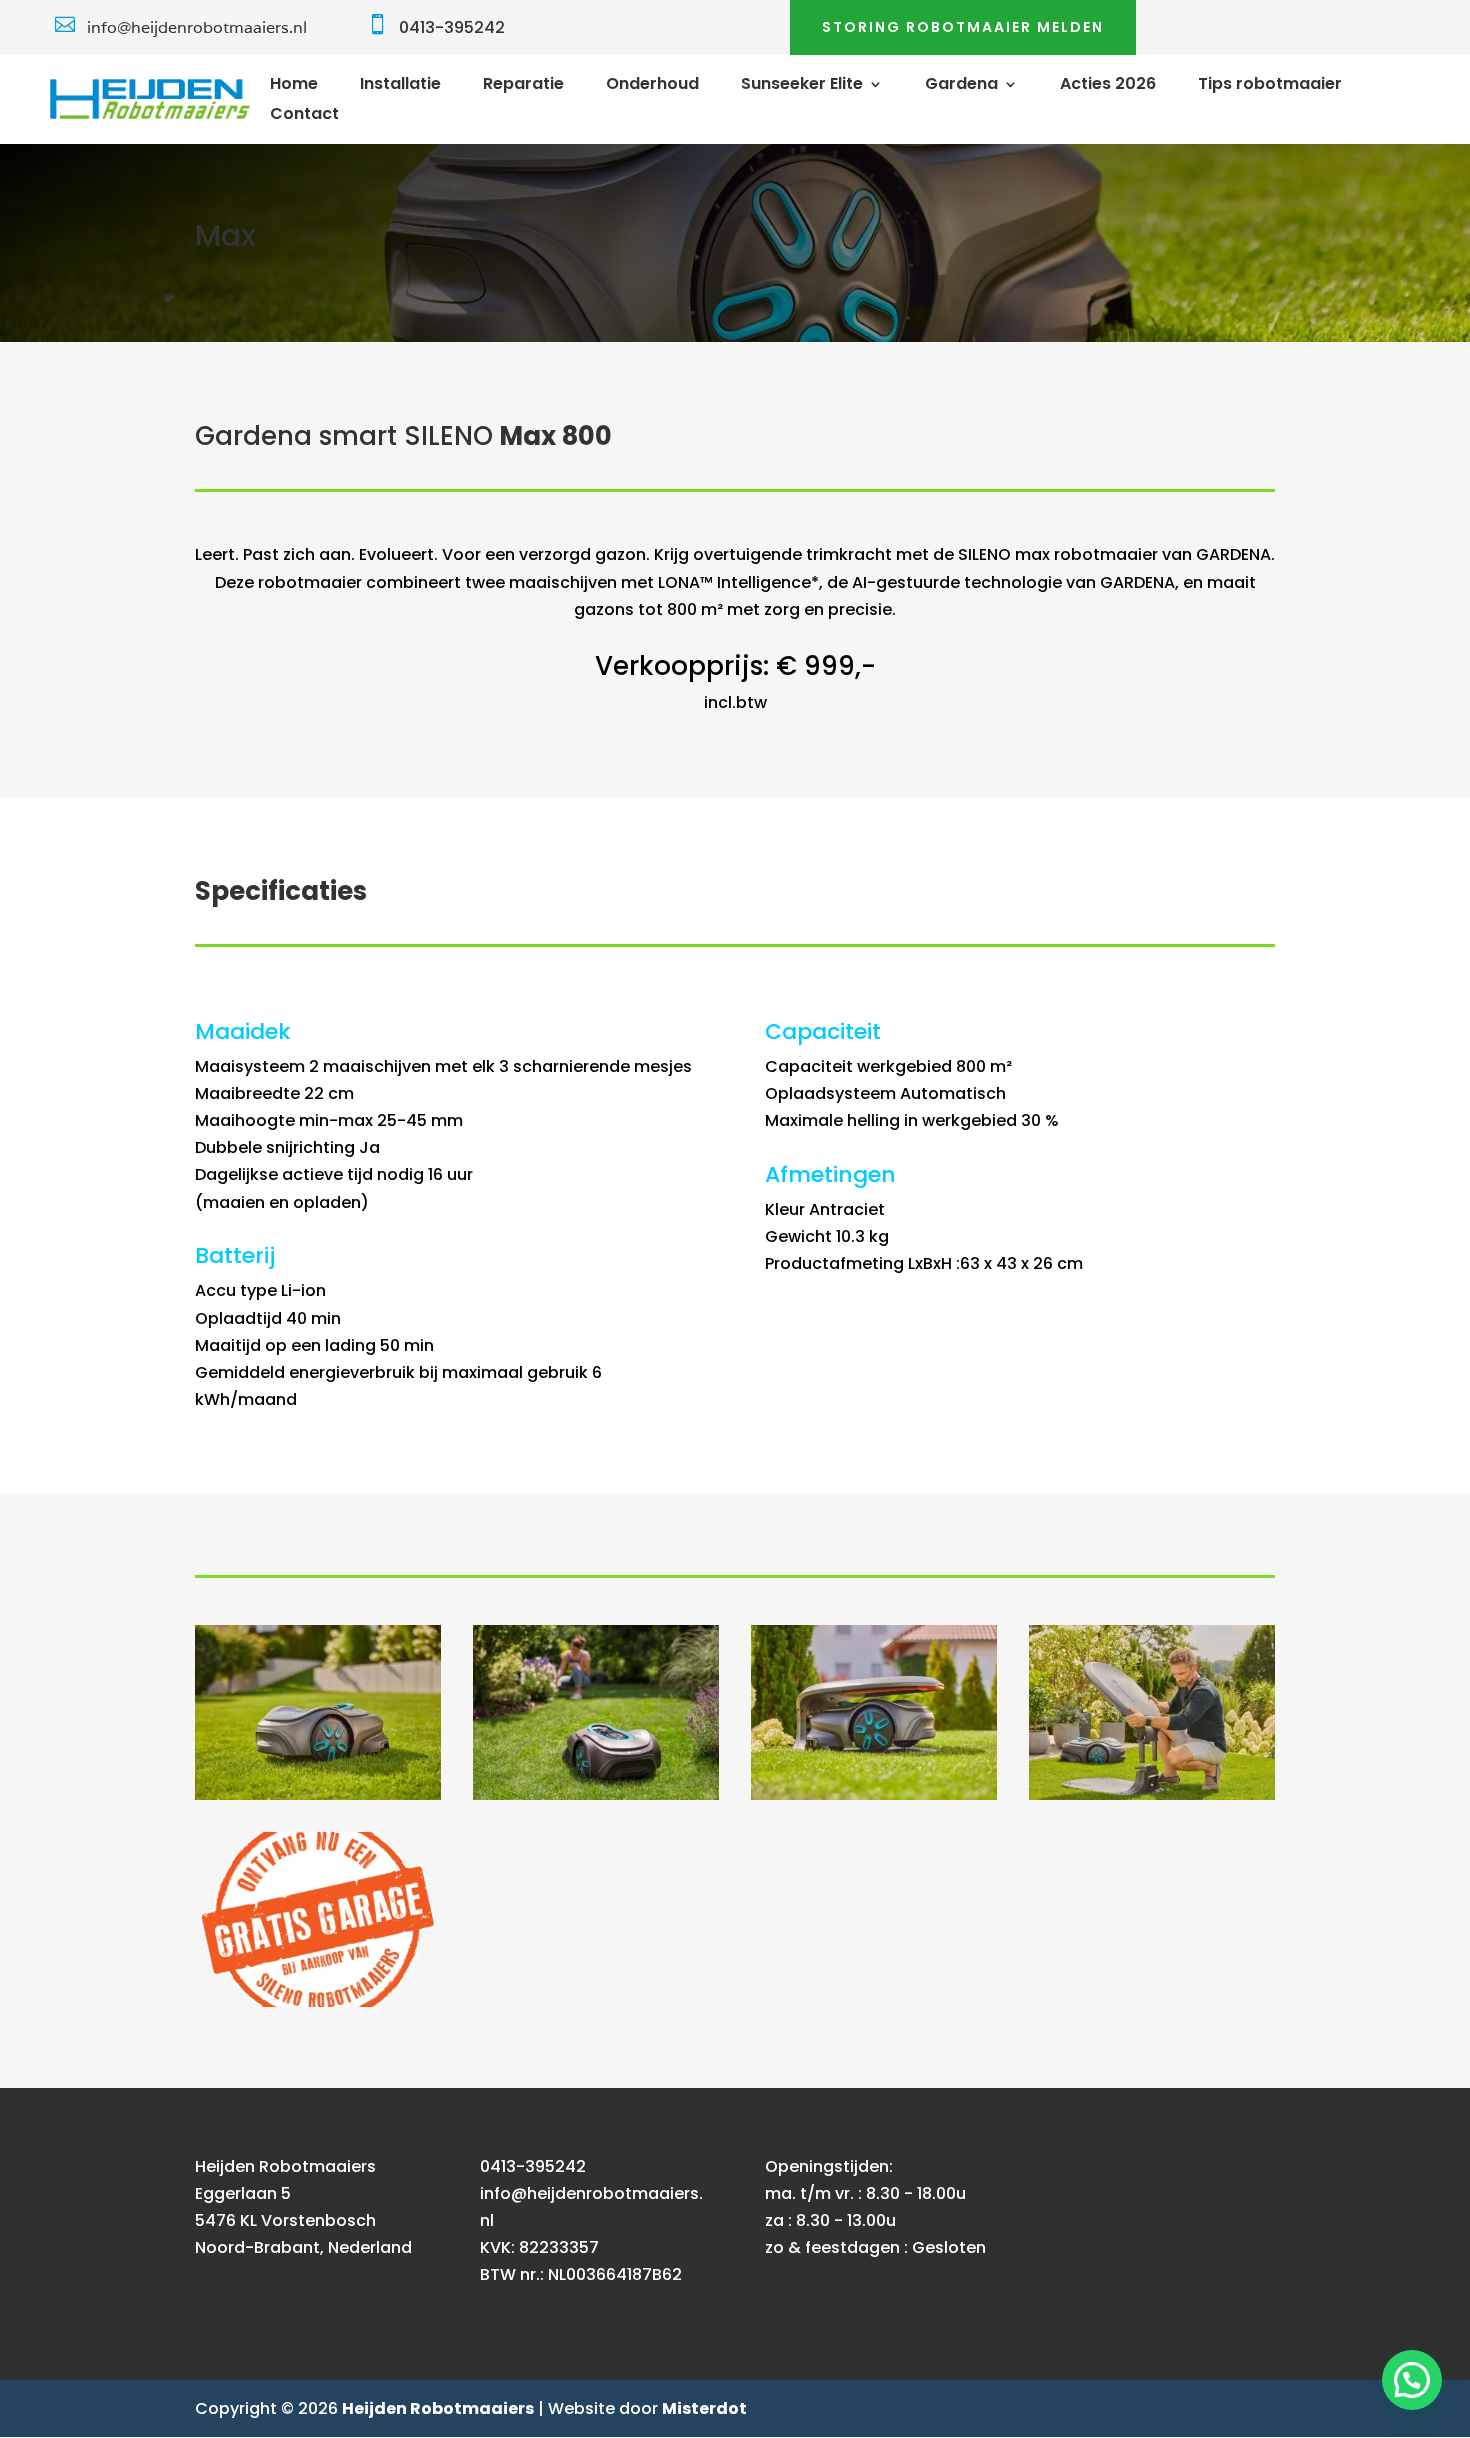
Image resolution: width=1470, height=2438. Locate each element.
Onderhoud (652, 86)
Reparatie (523, 86)
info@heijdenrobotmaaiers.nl (197, 27)
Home (294, 86)
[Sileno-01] (318, 2001)
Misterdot (704, 2408)
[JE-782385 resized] (874, 1794)
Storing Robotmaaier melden (963, 27)
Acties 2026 (1108, 86)
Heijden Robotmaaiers (438, 2408)
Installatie (400, 86)
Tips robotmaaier (1270, 86)
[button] (1412, 2380)
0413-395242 (452, 27)
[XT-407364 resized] (596, 1794)
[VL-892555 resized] (1152, 1794)
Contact (304, 116)
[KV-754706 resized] (318, 1794)
